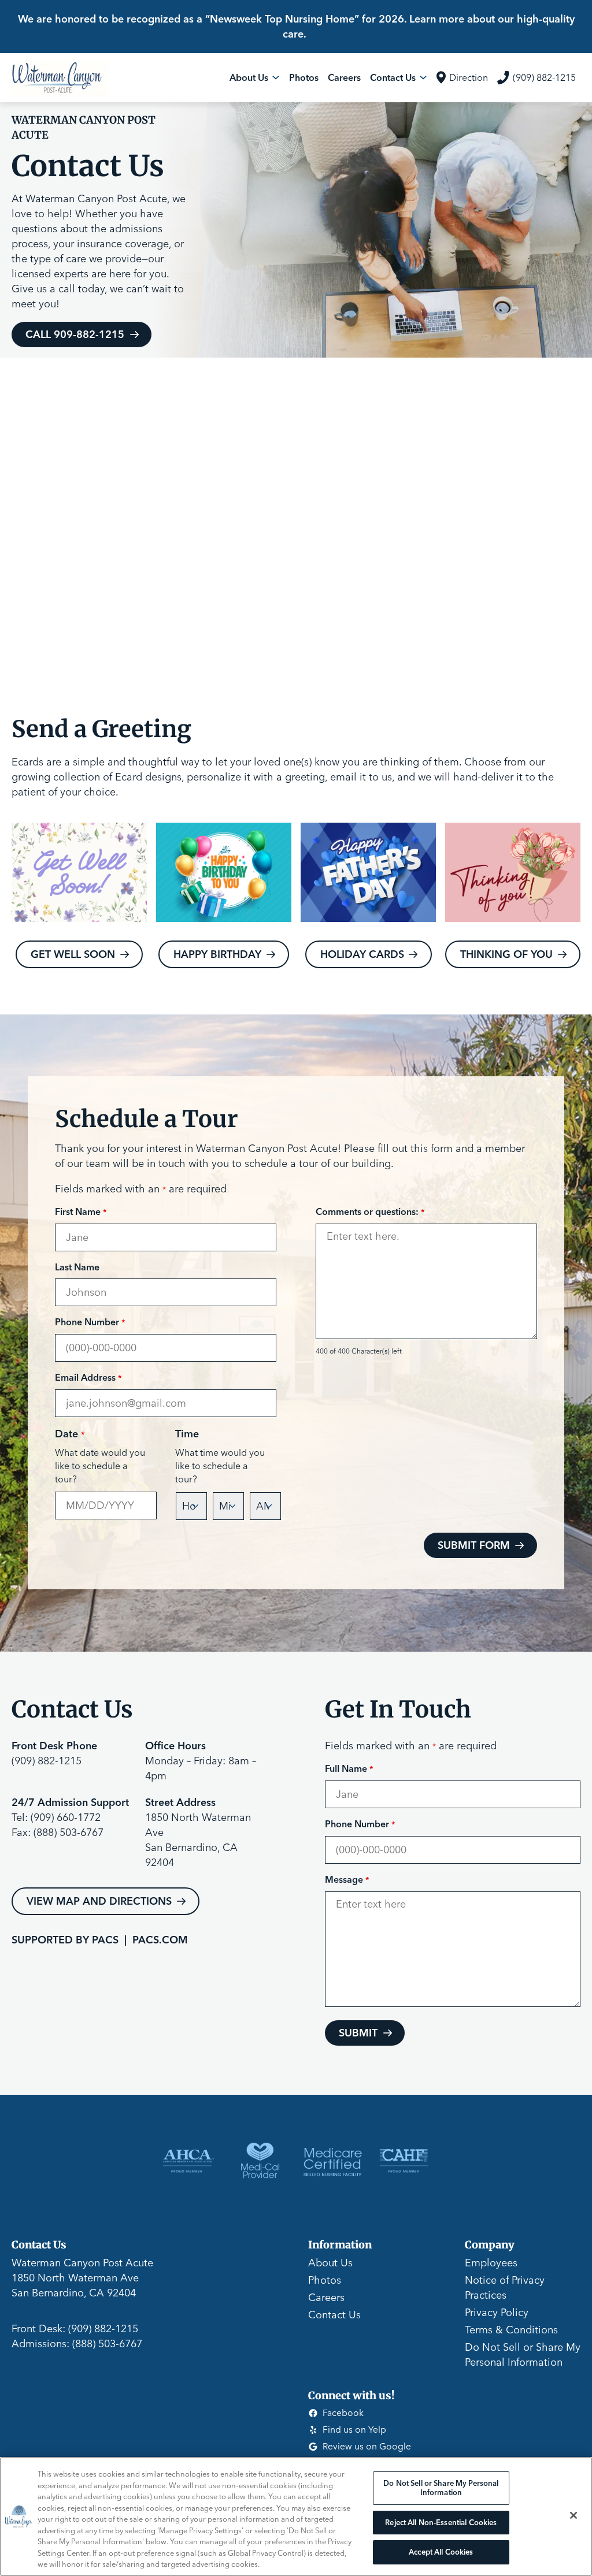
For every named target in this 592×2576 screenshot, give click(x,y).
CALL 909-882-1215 (75, 334)
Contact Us (334, 2315)
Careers (326, 2297)
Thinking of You (506, 954)
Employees (491, 2263)
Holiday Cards (362, 954)
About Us (330, 2263)
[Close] (573, 2515)
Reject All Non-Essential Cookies (441, 2522)
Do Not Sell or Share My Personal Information (441, 2488)
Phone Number (90, 1322)
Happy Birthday (217, 954)
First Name (81, 1211)
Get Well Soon (73, 954)
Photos (325, 2280)
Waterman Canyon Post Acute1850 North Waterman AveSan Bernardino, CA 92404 (82, 2278)
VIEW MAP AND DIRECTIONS (99, 1901)
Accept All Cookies (441, 2552)
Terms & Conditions (511, 2330)
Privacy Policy (497, 2312)
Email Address (88, 1377)
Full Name (349, 1768)
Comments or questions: (370, 1211)
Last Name (77, 1267)
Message (347, 1879)
